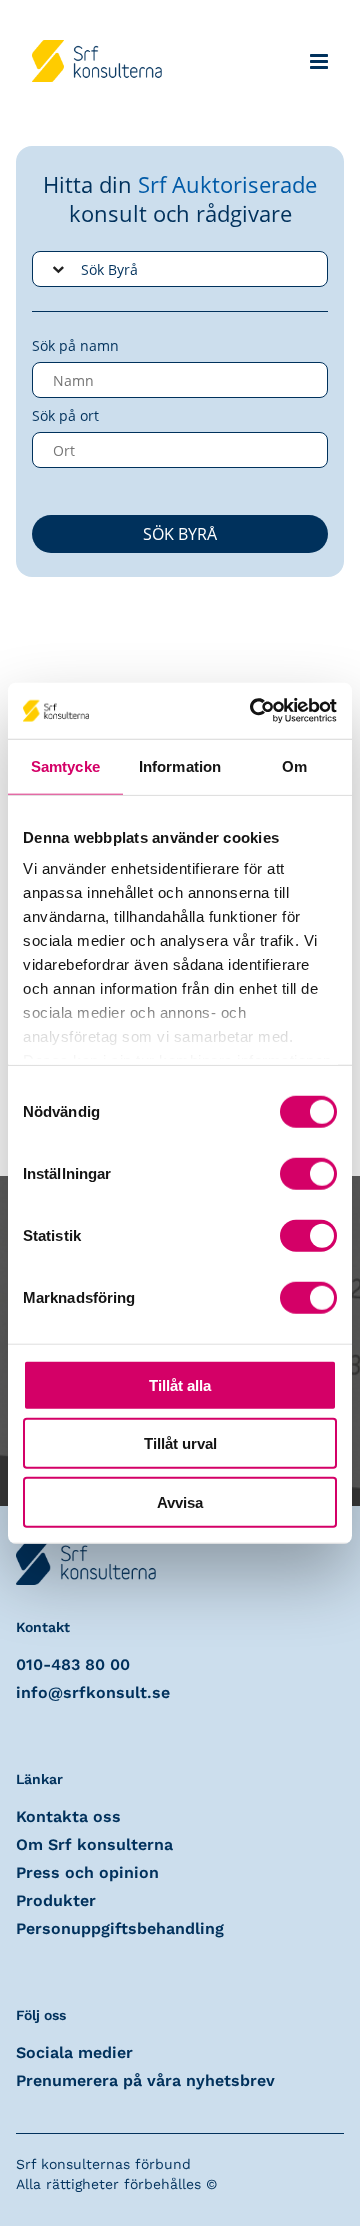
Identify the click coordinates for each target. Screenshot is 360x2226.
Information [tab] (180, 765)
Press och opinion (87, 1872)
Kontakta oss (68, 1816)
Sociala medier (74, 2052)
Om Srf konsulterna (94, 1844)
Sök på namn (75, 345)
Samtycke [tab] (65, 765)
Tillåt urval (180, 1443)
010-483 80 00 (73, 1664)
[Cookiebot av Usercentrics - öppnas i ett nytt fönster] (254, 711)
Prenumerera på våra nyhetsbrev (145, 2080)
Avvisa (180, 1501)
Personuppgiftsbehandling (120, 1928)
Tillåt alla (180, 1384)
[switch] (308, 1173)
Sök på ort (65, 415)
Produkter (56, 1900)
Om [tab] (294, 765)
